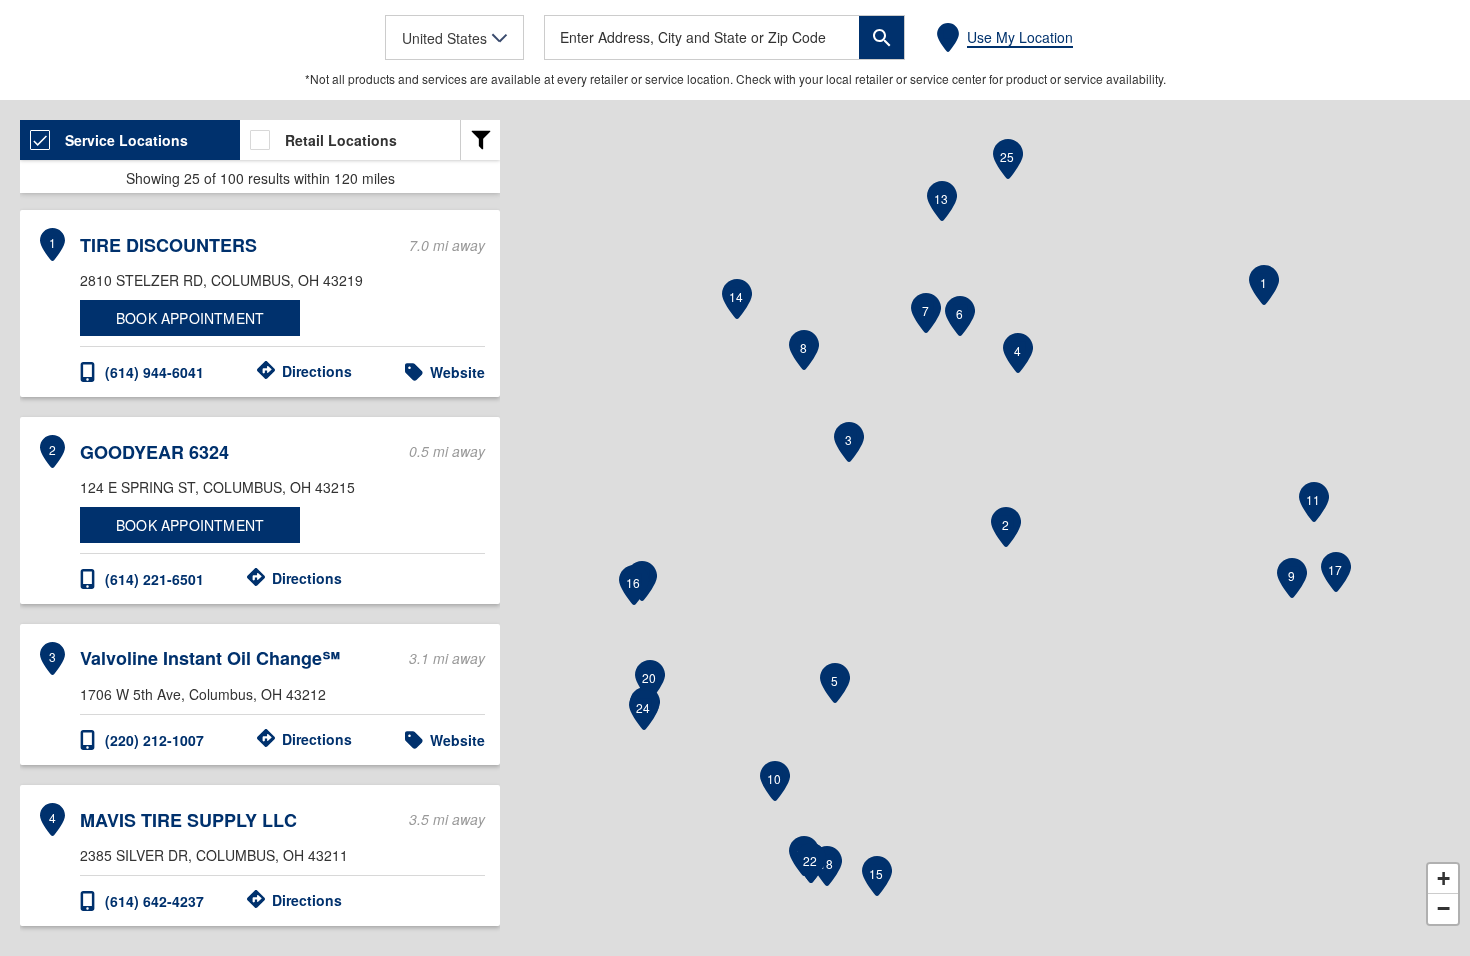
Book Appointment (190, 318)
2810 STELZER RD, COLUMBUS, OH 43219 (221, 280)
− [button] (1443, 908)
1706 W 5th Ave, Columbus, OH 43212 (203, 694)
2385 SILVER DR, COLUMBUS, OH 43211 (214, 855)
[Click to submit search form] (881, 37)
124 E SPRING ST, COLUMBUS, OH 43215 (217, 487)
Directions (317, 371)
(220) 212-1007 (154, 740)
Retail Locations (341, 140)
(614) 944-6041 (154, 372)
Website (457, 372)
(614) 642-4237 (154, 901)
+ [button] (1443, 878)
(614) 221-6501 (154, 579)
